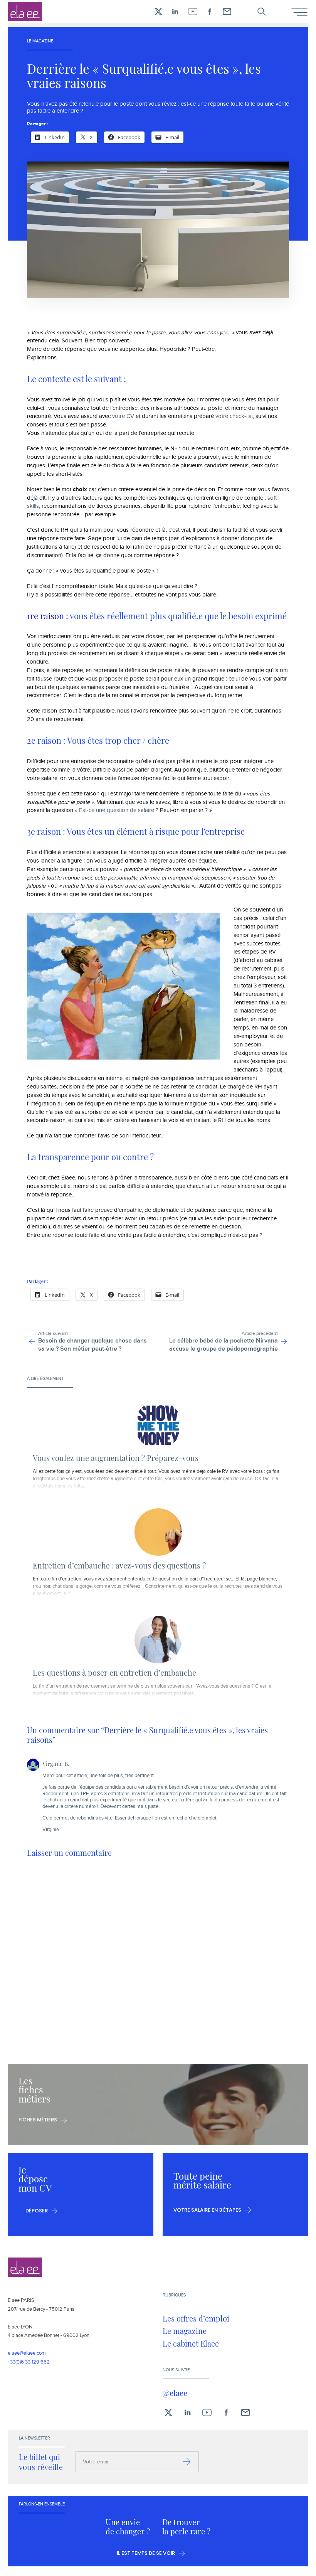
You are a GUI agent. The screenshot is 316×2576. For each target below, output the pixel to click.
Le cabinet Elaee (191, 2344)
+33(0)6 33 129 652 (29, 2362)
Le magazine (185, 2331)
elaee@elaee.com (27, 2353)
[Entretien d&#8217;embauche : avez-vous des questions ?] (158, 1532)
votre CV (123, 416)
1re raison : (48, 616)
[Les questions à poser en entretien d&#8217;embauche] (158, 1640)
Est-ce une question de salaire (117, 810)
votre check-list (234, 416)
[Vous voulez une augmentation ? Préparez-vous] (158, 1425)
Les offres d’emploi (196, 2318)
